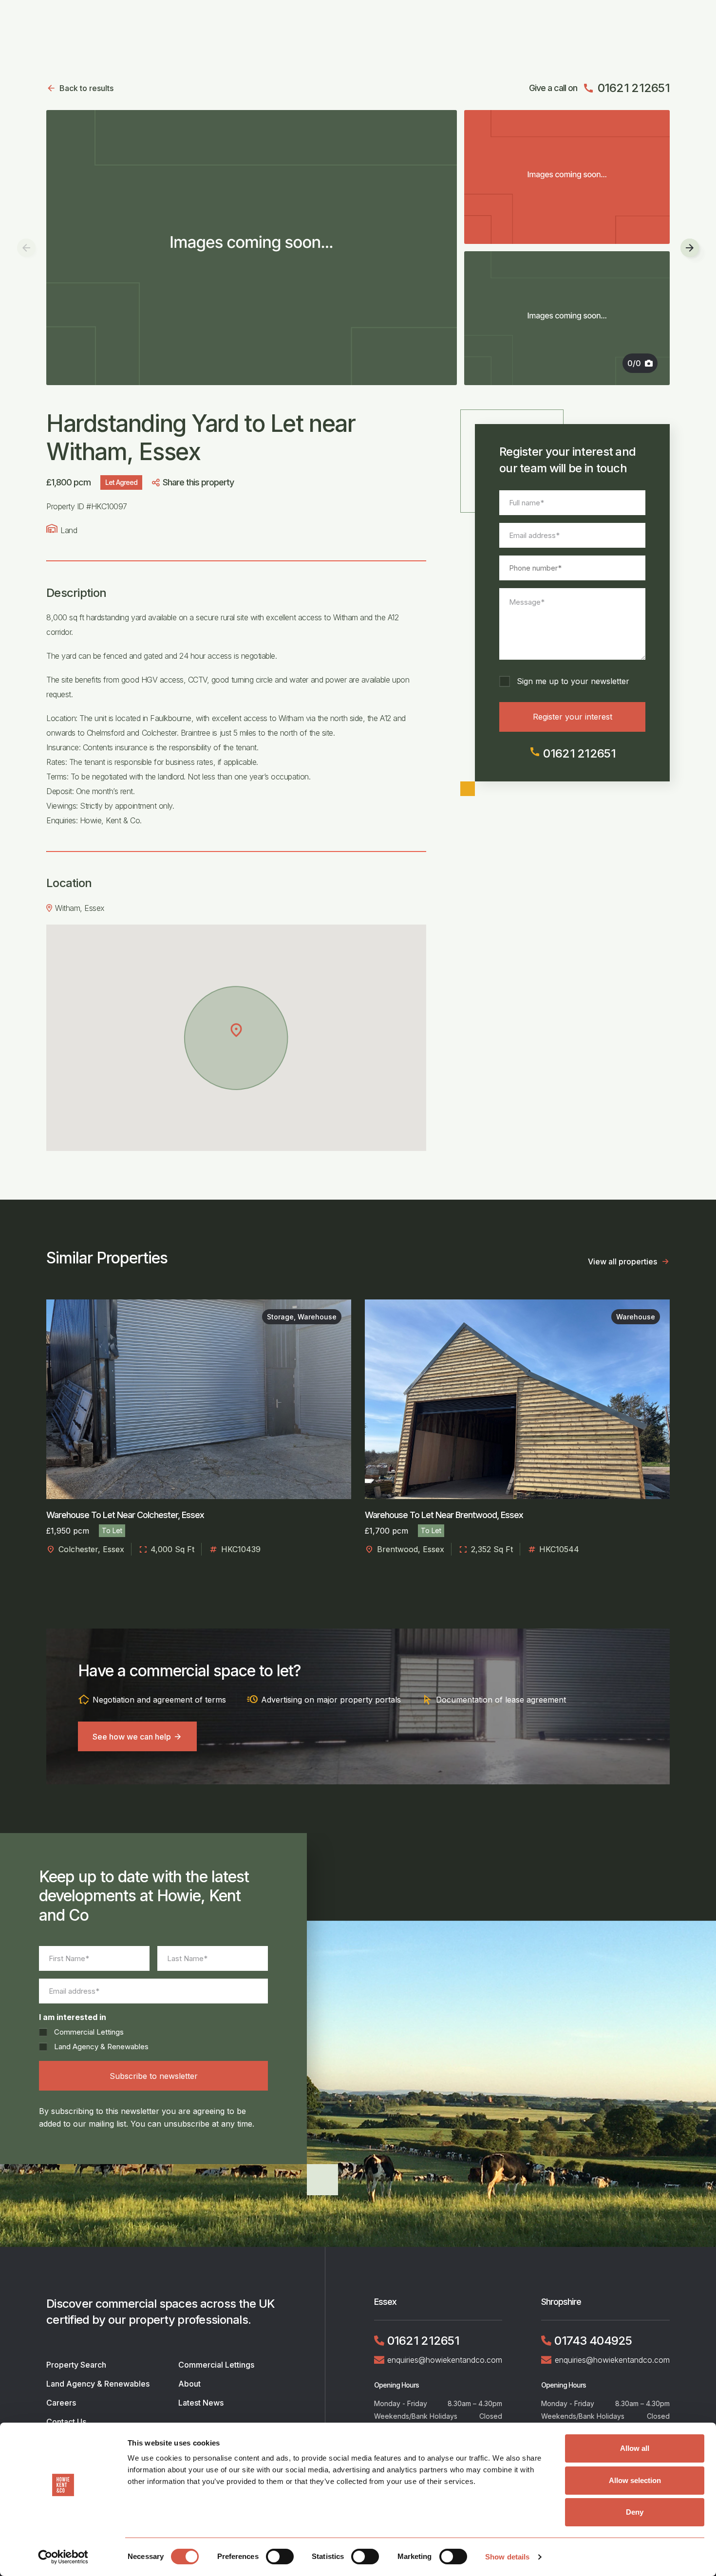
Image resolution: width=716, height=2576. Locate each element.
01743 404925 (593, 2341)
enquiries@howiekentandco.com (445, 2360)
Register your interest (573, 717)
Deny (635, 2512)
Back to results (86, 88)
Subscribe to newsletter (154, 2076)
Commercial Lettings (89, 2032)
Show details (507, 2557)
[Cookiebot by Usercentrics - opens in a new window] (63, 2557)
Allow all (635, 2448)
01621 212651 (626, 88)
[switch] (280, 2557)
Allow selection (635, 2480)
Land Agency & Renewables (101, 2047)
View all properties (622, 1261)
